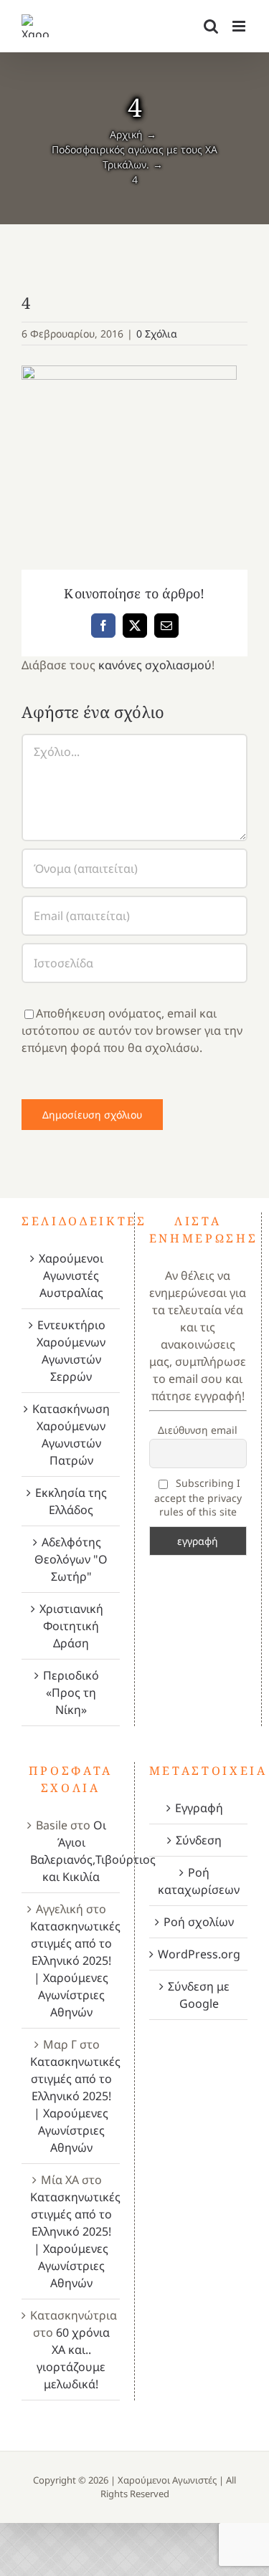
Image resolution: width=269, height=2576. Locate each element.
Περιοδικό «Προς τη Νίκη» (71, 1692)
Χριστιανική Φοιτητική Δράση (71, 1626)
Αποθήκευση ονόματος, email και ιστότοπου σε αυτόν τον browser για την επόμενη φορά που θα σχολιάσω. (132, 1030)
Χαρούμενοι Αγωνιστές (167, 2480)
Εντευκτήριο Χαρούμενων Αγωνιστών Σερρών (71, 1351)
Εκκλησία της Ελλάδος (71, 1501)
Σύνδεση (199, 1840)
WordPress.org (199, 1954)
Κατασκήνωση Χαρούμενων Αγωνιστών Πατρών (71, 1435)
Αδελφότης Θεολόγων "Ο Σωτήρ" (71, 1559)
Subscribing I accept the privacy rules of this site (198, 1497)
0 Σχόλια (157, 334)
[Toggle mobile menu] (240, 26)
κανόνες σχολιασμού (155, 665)
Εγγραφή (199, 1808)
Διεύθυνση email (198, 1430)
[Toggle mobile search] (211, 26)
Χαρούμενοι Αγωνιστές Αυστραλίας (71, 1275)
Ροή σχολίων (199, 1922)
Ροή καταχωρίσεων (199, 1881)
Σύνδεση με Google (199, 1995)
